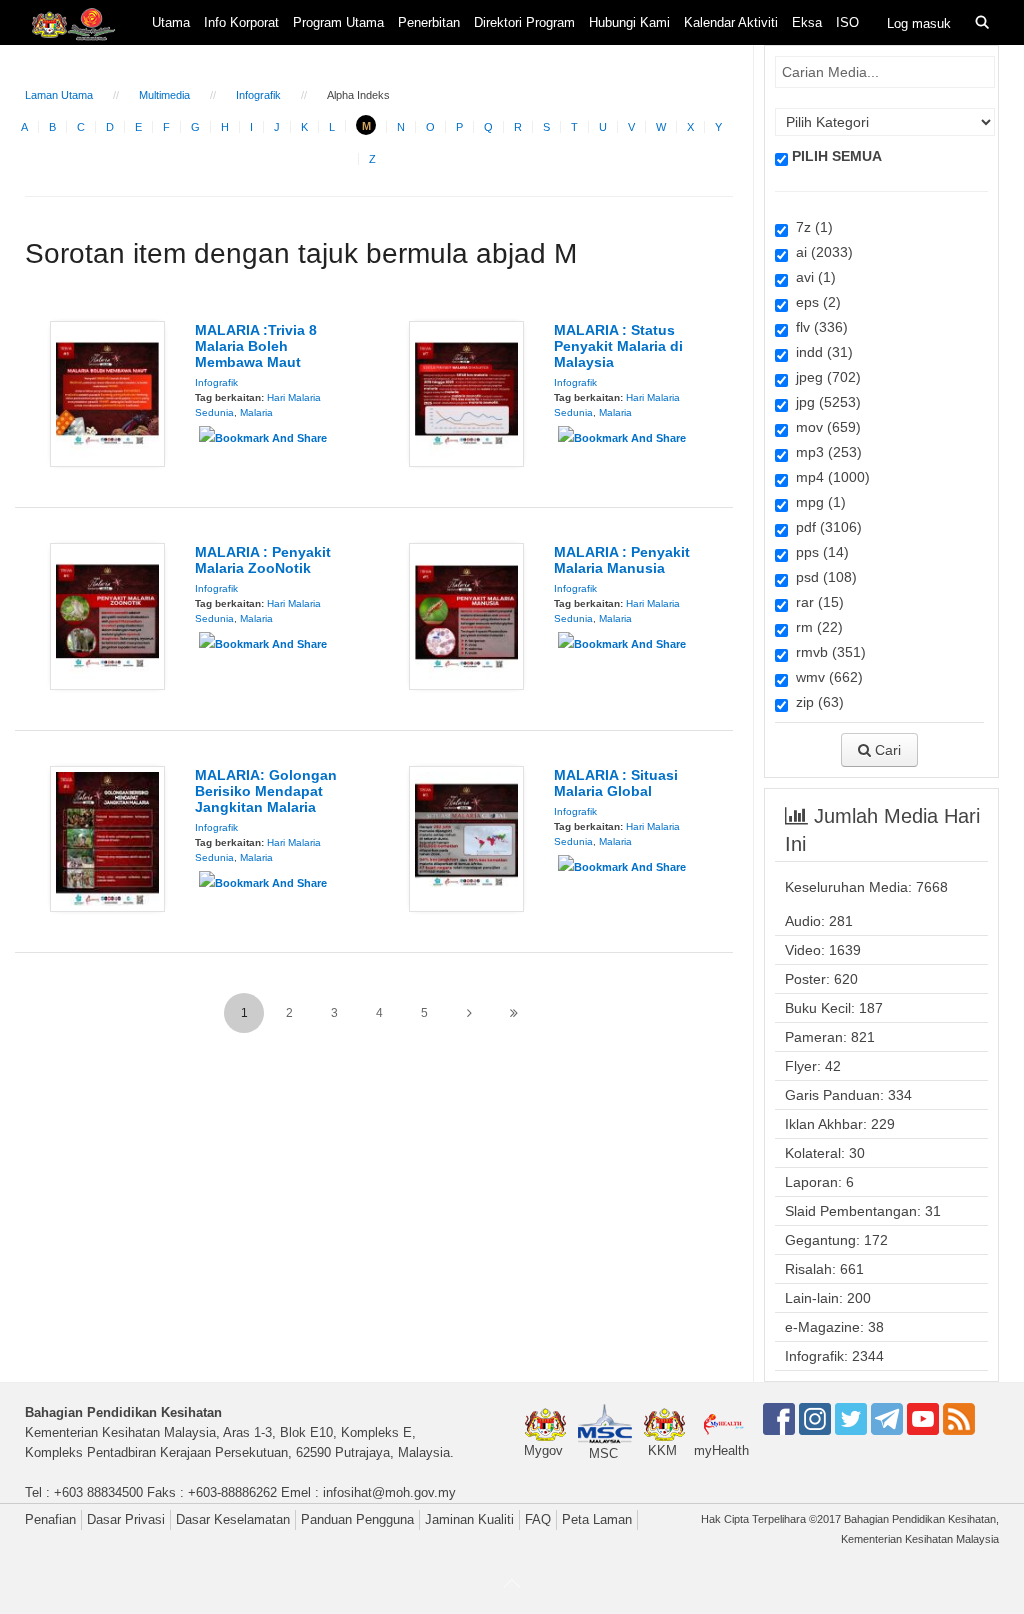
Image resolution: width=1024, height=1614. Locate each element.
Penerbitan (429, 22)
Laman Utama (59, 95)
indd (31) (820, 352)
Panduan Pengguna (357, 1519)
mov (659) (824, 427)
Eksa (807, 22)
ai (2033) (820, 252)
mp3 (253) (825, 452)
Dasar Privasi (126, 1519)
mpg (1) (817, 502)
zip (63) (816, 702)
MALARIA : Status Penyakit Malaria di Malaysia (618, 346)
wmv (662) (825, 677)
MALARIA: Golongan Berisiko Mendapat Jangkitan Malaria (266, 791)
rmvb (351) (827, 652)
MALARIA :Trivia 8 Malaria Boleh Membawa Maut (256, 346)
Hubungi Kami (629, 22)
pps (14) (818, 552)
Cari (886, 750)
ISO (847, 22)
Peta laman (597, 1519)
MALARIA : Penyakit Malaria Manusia (622, 560)
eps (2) (814, 302)
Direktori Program (524, 22)
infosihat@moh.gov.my (389, 1492)
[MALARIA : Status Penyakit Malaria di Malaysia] (466, 393)
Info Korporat (241, 22)
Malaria (256, 412)
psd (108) (822, 577)
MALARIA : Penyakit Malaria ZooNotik (263, 560)
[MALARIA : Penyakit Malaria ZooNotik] (107, 615)
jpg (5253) (824, 402)
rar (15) (816, 602)
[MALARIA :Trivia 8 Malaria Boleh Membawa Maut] (107, 393)
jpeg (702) (824, 377)
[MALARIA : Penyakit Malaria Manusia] (466, 615)
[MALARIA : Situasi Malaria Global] (466, 838)
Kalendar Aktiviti (731, 22)
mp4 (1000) (829, 477)
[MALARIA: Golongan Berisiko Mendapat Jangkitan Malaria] (107, 838)
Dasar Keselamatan (233, 1519)
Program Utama (338, 22)
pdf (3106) (825, 527)
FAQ (538, 1519)
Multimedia (164, 95)
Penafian (50, 1519)
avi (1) (812, 277)
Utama (171, 22)
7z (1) (810, 227)
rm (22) (815, 627)
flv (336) (818, 327)
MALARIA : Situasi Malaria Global (616, 783)
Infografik (258, 95)
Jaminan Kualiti (469, 1519)
